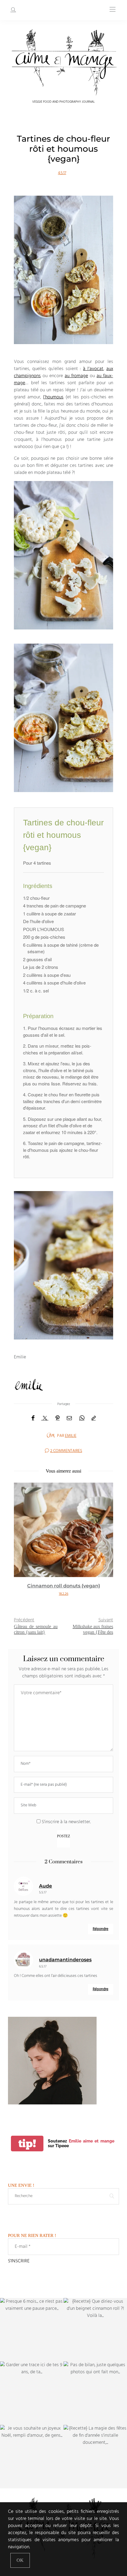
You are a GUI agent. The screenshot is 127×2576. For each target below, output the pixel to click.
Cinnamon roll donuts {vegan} (64, 1586)
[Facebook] (33, 1418)
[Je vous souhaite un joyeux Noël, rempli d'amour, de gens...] (32, 2457)
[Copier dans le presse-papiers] (94, 1418)
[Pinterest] (58, 1418)
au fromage (76, 376)
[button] (23, 1545)
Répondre (101, 1929)
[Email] (69, 1418)
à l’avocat (93, 369)
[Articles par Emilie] (51, 1435)
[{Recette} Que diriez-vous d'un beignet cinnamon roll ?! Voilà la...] (95, 2330)
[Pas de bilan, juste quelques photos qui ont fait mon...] (95, 2393)
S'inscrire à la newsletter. (66, 1822)
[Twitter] (45, 1418)
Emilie (71, 1436)
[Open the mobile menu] (113, 10)
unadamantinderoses (65, 1960)
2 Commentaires (66, 1451)
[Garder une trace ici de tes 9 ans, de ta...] (32, 2393)
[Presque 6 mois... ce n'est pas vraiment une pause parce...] (32, 2330)
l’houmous (53, 397)
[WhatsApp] (82, 1418)
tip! (27, 2144)
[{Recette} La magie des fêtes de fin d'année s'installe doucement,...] (95, 2457)
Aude (45, 1886)
